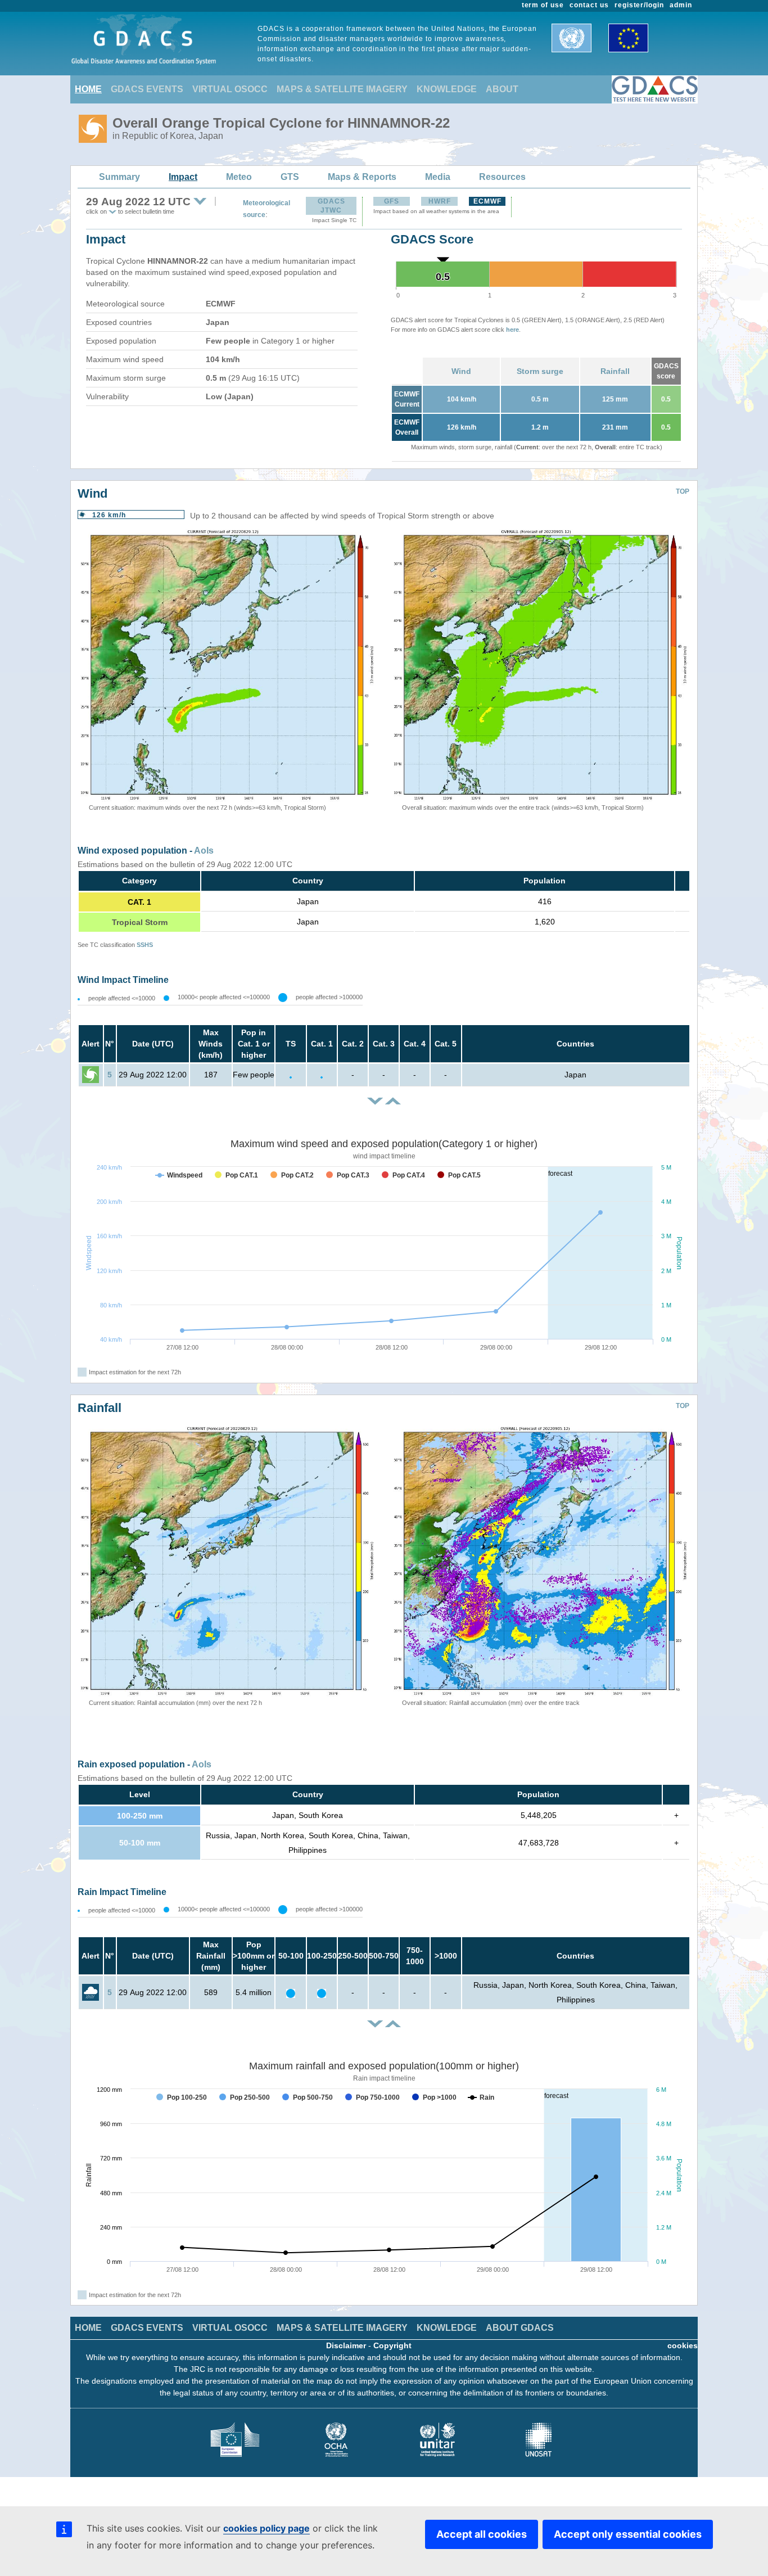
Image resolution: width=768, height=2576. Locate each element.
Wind (461, 371)
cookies (683, 2345)
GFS (392, 201)
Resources (502, 177)
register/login (639, 5)
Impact (183, 177)
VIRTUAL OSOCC (230, 89)
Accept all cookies (482, 2534)
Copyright (392, 2345)
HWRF (440, 201)
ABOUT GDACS (520, 2328)
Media (438, 177)
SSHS (145, 945)
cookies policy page (266, 2528)
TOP (683, 491)
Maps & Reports (362, 177)
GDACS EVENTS (147, 89)
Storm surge (540, 371)
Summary (119, 177)
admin (681, 5)
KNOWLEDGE (447, 89)
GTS (290, 177)
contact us (589, 5)
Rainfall (615, 371)
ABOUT (502, 89)
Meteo (239, 177)
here (512, 330)
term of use (543, 5)
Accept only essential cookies (628, 2534)
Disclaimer (346, 2345)
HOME (88, 89)
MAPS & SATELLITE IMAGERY (342, 89)
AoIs (204, 851)
